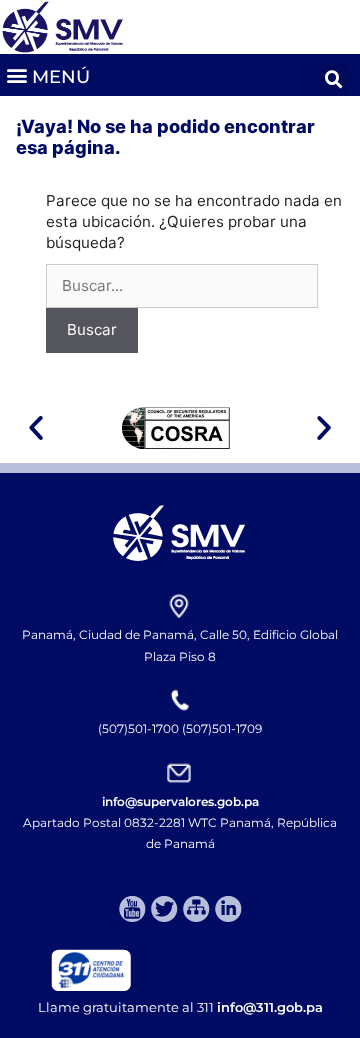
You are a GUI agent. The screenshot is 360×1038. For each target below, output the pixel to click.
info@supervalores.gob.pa (180, 801)
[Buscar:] (182, 285)
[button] (47, 74)
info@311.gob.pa (270, 1007)
